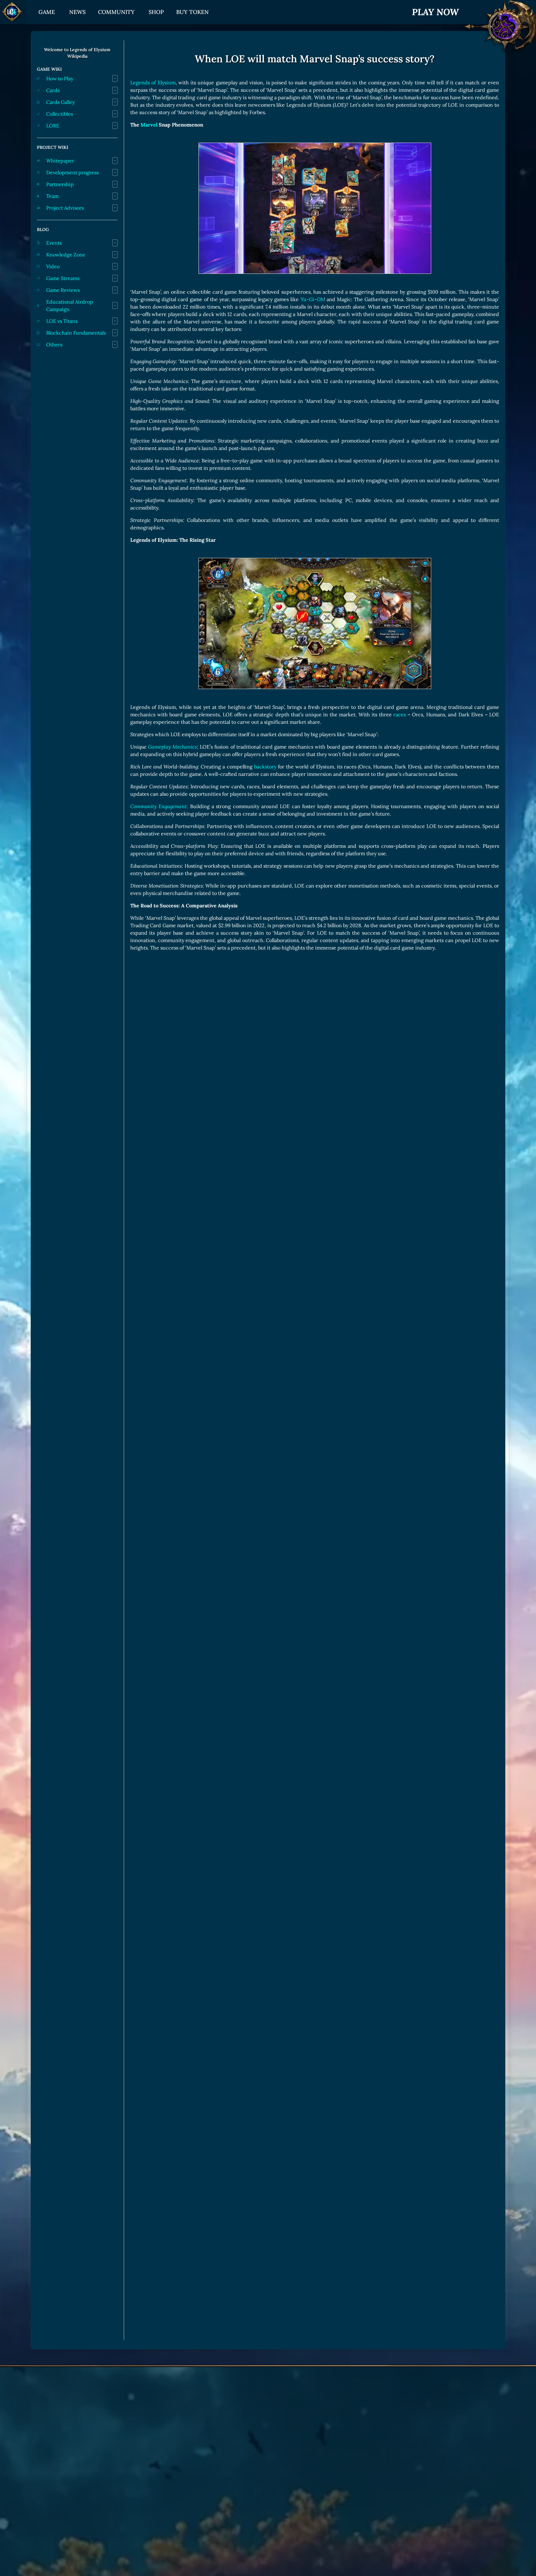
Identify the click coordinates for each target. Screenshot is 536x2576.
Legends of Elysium (153, 82)
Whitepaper (60, 161)
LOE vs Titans (62, 321)
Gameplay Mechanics (172, 747)
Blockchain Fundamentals (76, 333)
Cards (53, 90)
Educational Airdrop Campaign (70, 305)
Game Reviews (63, 290)
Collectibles (60, 114)
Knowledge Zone (66, 255)
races (400, 714)
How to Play (60, 78)
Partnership (60, 184)
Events (54, 243)
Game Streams (63, 278)
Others (54, 345)
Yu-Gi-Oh (312, 299)
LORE (53, 126)
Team (52, 196)
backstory (265, 767)
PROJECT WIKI (53, 147)
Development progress (72, 172)
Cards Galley (60, 102)
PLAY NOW (435, 12)
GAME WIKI (49, 69)
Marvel (149, 125)
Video (53, 266)
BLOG (43, 229)
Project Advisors (65, 208)
